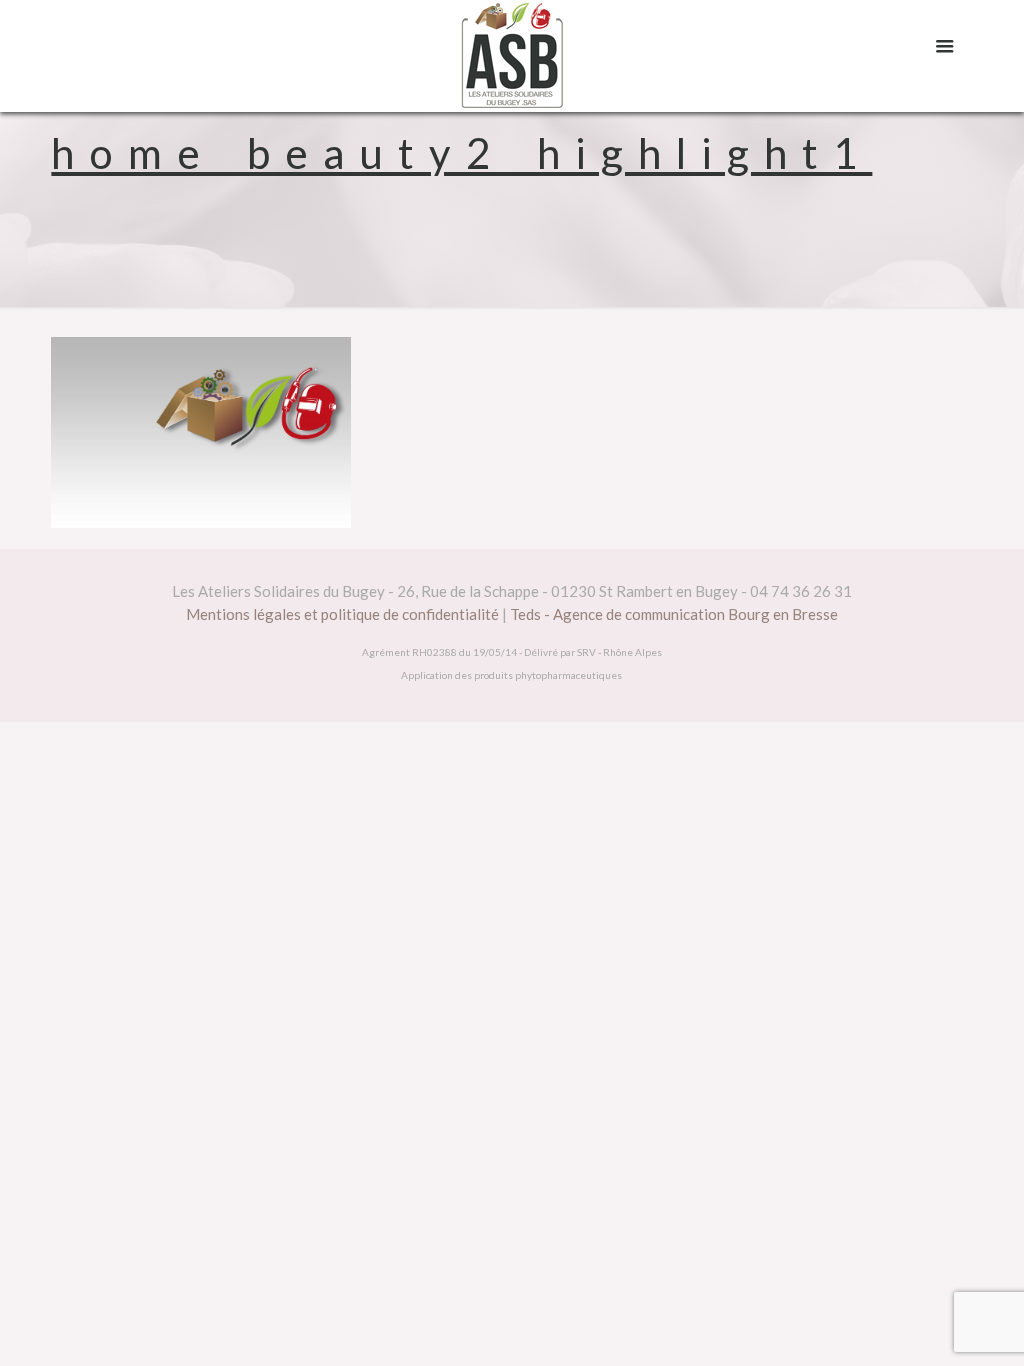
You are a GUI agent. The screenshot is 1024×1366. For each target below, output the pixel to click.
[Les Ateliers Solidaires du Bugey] (511, 56)
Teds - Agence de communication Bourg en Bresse (674, 614)
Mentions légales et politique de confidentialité (342, 614)
